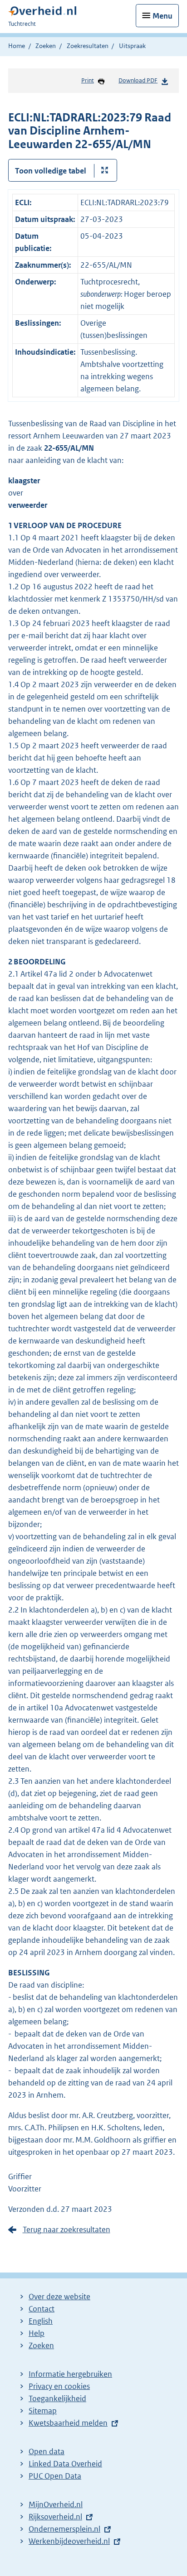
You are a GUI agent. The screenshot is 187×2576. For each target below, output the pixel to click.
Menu (162, 16)
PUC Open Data (55, 2476)
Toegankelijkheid (57, 2398)
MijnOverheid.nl (56, 2504)
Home (17, 46)
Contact (42, 2309)
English (41, 2321)
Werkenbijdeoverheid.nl (69, 2541)
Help (37, 2333)
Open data (47, 2451)
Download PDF (138, 80)
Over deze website (59, 2297)
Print (88, 80)
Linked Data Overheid (65, 2464)
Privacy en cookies (59, 2386)
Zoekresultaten (88, 46)
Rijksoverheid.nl (55, 2517)
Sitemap (43, 2411)
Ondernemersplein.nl (64, 2529)
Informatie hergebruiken (70, 2374)
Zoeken (46, 46)
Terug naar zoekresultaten (66, 2229)
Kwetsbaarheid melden (68, 2423)
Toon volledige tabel (51, 171)
